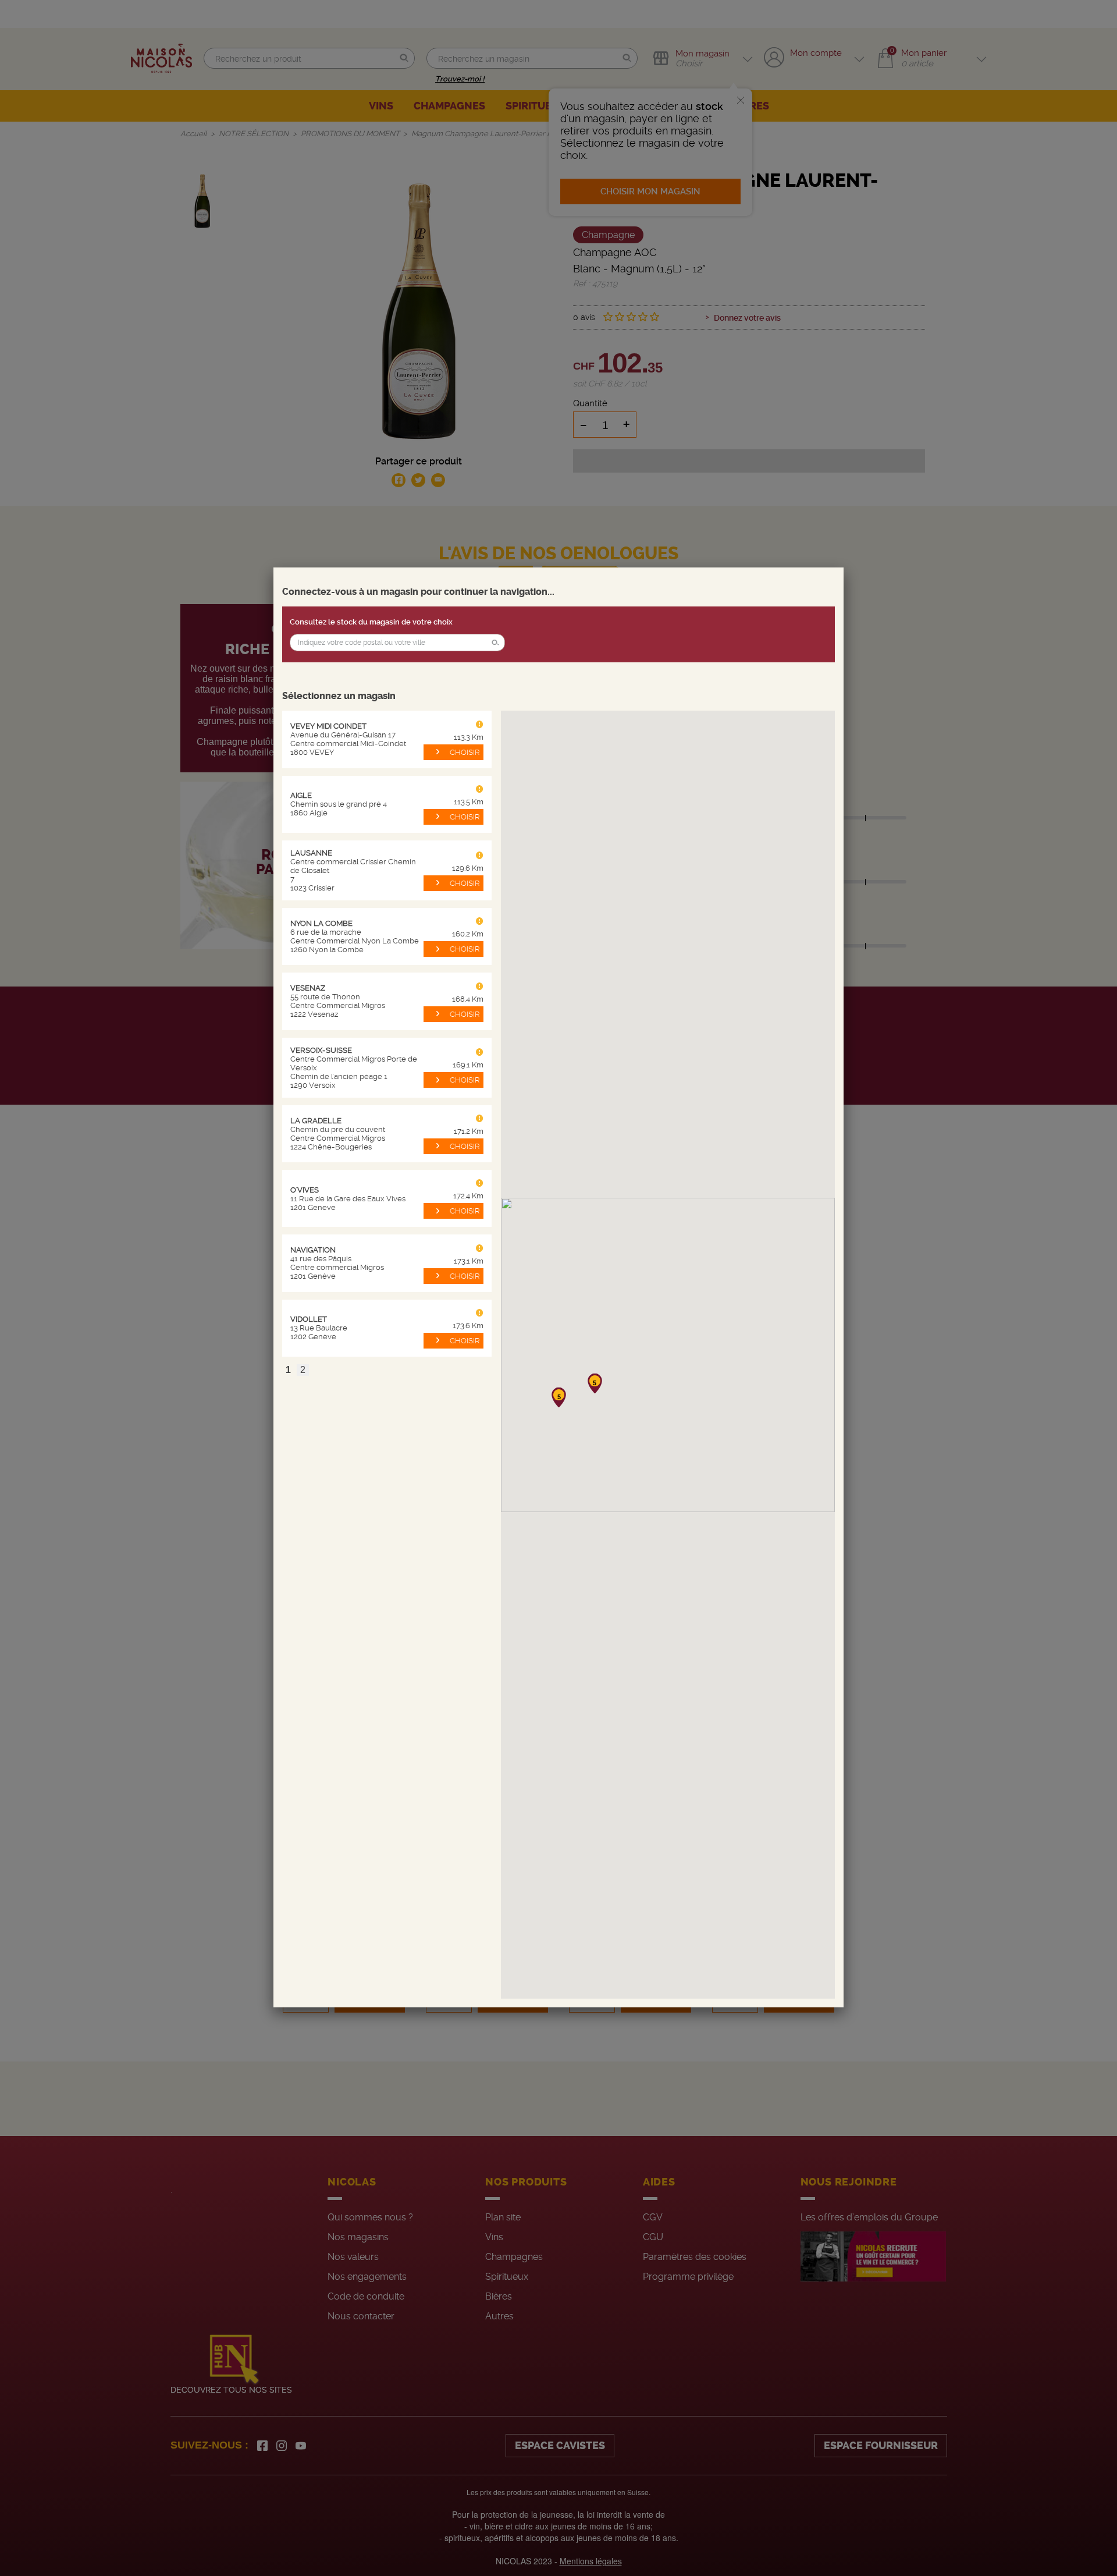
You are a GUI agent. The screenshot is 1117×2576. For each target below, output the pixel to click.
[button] (495, 643)
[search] (397, 643)
